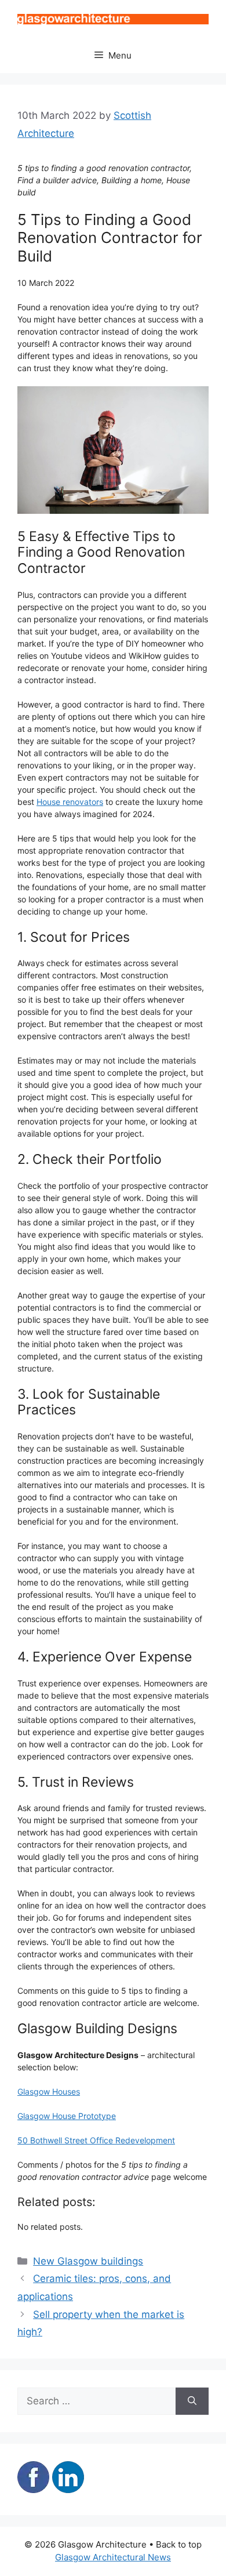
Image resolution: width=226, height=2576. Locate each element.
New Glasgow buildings (88, 2261)
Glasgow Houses (49, 2091)
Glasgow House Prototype (67, 2116)
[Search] (192, 2401)
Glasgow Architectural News (113, 2557)
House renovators (70, 802)
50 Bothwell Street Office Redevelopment (96, 2140)
